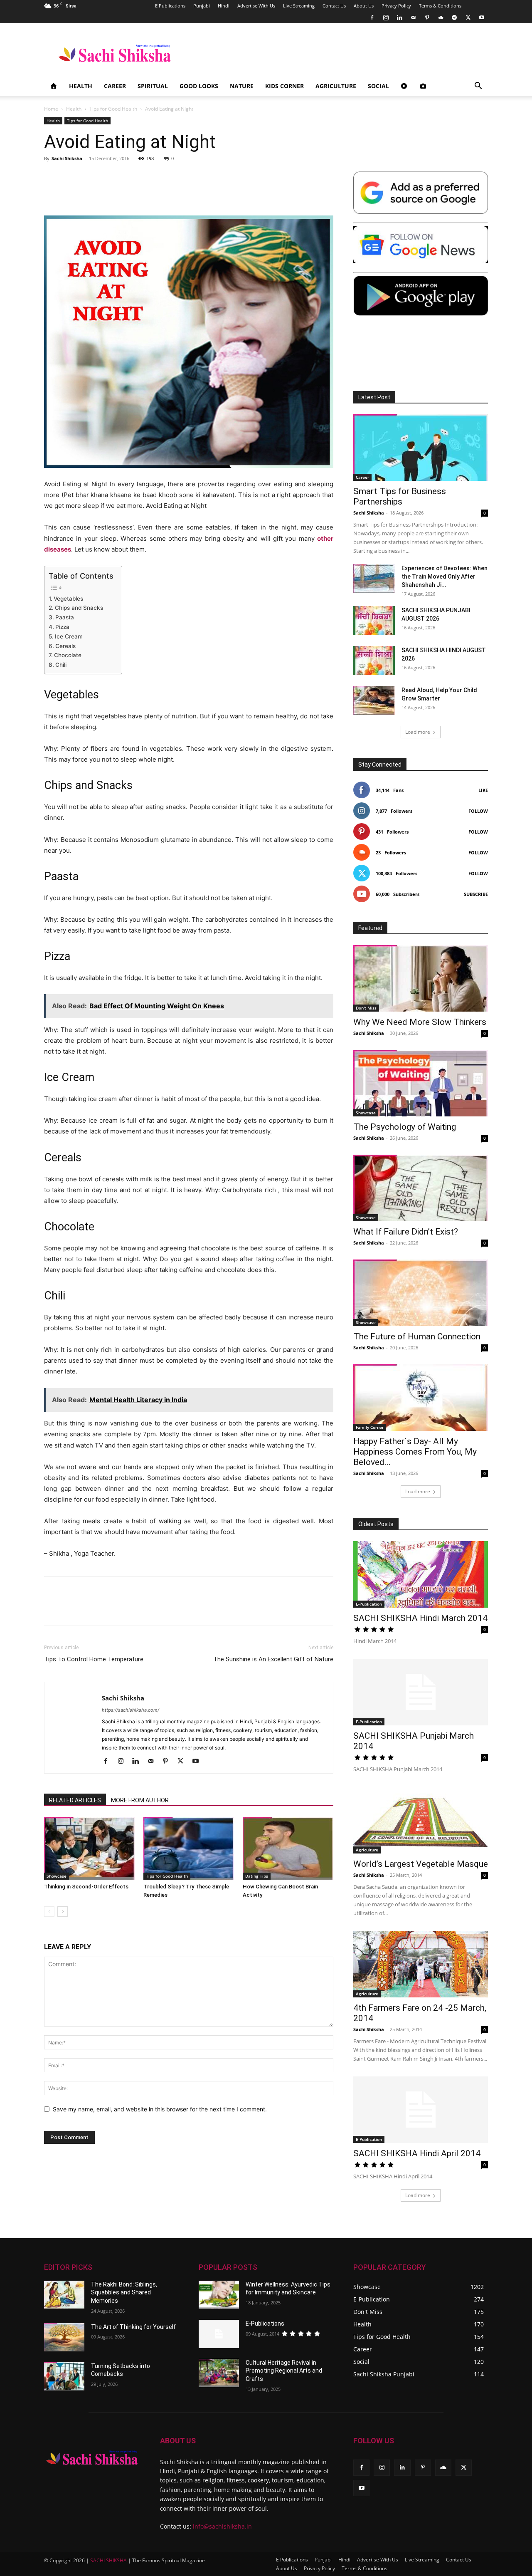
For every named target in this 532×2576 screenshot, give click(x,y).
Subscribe (476, 894)
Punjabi (202, 6)
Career (115, 86)
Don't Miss (366, 1008)
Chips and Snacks (79, 608)
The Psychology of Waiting (405, 1127)
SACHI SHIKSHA (108, 2560)
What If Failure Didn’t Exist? (406, 1232)
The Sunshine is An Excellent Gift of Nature (273, 1659)
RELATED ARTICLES (75, 1800)
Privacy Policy (396, 6)
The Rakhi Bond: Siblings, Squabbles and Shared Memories (124, 2293)
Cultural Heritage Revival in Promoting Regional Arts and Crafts (284, 2371)
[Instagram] (386, 17)
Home (51, 109)
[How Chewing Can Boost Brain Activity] (288, 1848)
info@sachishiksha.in (222, 2526)
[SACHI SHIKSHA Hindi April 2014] (421, 2110)
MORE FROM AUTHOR (140, 1800)
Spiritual (153, 86)
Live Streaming (299, 6)
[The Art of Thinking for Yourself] (64, 2337)
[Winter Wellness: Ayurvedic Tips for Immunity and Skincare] (219, 2295)
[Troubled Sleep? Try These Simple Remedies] (189, 1848)
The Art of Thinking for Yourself (133, 2327)
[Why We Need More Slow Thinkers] (421, 978)
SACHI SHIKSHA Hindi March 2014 (420, 1618)
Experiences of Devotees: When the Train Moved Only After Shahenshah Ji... (445, 577)
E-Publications (265, 2324)
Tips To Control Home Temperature (94, 1659)
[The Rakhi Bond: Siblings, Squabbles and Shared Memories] (64, 2295)
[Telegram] (454, 17)
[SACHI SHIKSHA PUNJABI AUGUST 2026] (374, 621)
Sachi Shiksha (67, 158)
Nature (242, 86)
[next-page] (63, 1912)
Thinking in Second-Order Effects (86, 1887)
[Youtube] (482, 17)
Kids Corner (284, 86)
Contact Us (334, 6)
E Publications (170, 6)
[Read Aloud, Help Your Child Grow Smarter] (374, 700)
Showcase (57, 1876)
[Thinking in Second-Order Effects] (89, 1848)
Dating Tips (257, 1876)
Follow (478, 811)
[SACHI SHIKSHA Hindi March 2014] (421, 1574)
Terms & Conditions (440, 6)
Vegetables (68, 599)
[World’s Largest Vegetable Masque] (421, 1820)
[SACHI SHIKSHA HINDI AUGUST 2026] (374, 661)
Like (483, 790)
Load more (418, 732)
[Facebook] (372, 17)
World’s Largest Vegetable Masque (421, 1864)
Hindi (224, 6)
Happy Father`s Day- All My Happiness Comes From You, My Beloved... (415, 1452)
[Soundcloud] (441, 17)
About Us (364, 6)
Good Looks (199, 86)
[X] (468, 17)
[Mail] (413, 17)
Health (81, 86)
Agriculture (336, 86)
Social (378, 86)
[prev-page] (49, 1912)
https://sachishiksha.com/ (131, 1710)
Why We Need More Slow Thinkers (420, 1022)
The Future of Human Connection (417, 1336)
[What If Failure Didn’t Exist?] (421, 1188)
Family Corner (370, 1427)
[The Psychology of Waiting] (421, 1083)
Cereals (65, 646)
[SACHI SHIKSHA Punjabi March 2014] (421, 1692)
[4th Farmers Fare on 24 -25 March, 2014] (421, 1964)
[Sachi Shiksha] (92, 2458)
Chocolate (68, 655)
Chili (61, 665)
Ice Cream (69, 636)
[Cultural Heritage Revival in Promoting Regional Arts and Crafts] (219, 2373)
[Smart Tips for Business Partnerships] (421, 448)
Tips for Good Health (113, 109)
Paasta (65, 617)
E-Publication (369, 1604)
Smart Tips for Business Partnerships (400, 496)
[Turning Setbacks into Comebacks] (64, 2376)
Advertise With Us (256, 6)
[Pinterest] (427, 17)
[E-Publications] (219, 2334)
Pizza (62, 627)
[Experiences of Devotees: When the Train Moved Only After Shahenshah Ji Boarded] (374, 579)
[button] (478, 87)
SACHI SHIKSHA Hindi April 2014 (417, 2153)
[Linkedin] (399, 17)
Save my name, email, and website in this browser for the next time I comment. (160, 2109)
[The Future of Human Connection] (421, 1293)
